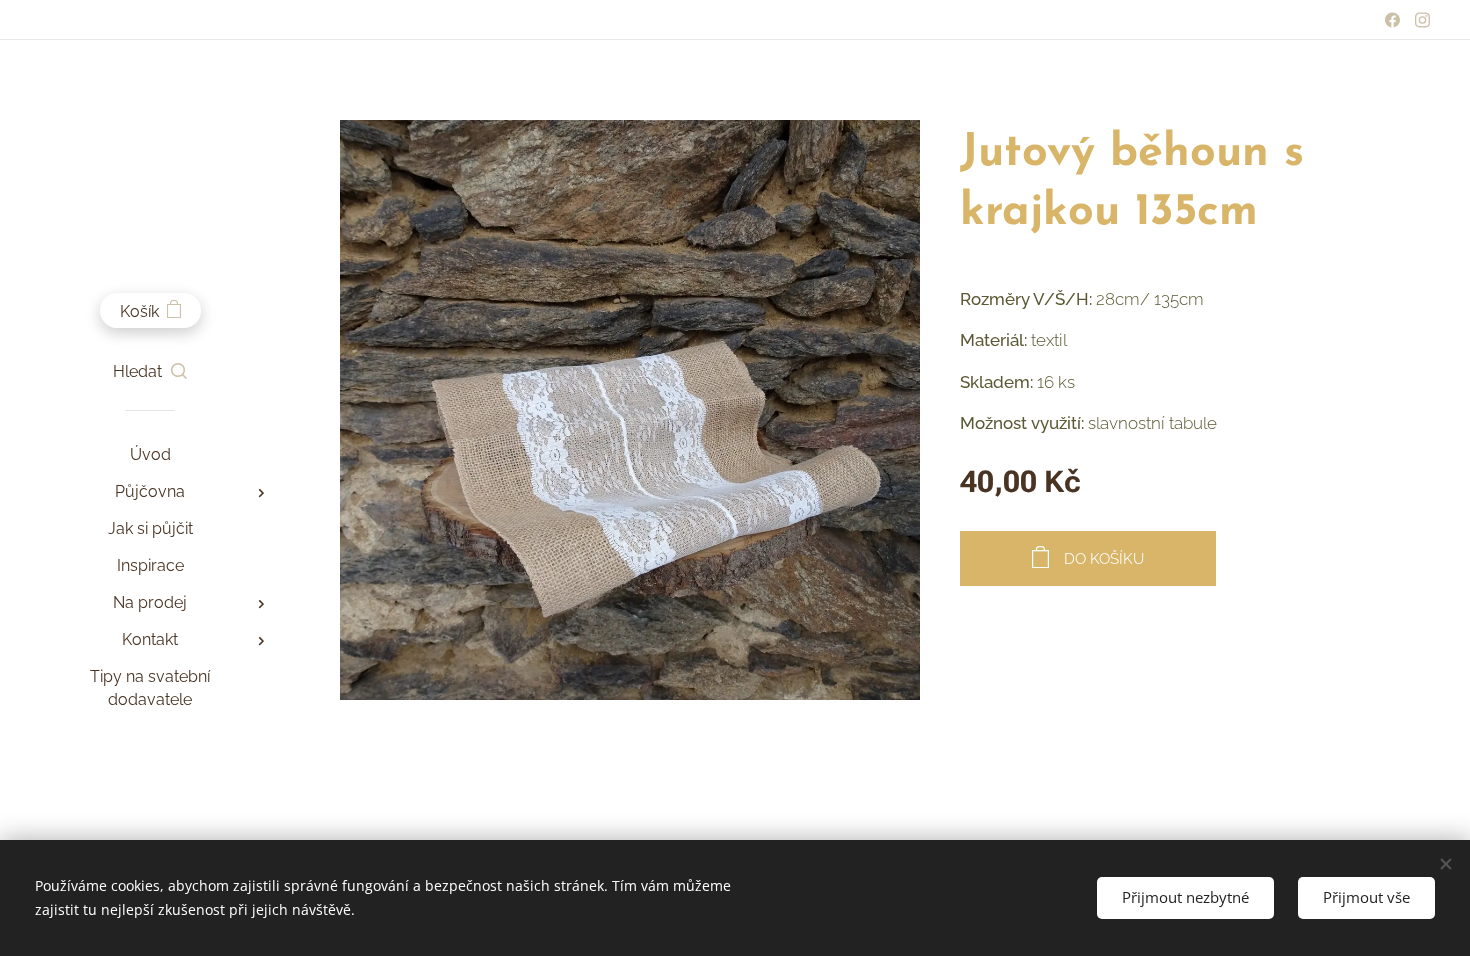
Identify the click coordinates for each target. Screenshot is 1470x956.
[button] (150, 372)
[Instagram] (1422, 20)
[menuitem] (150, 454)
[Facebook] (1392, 20)
